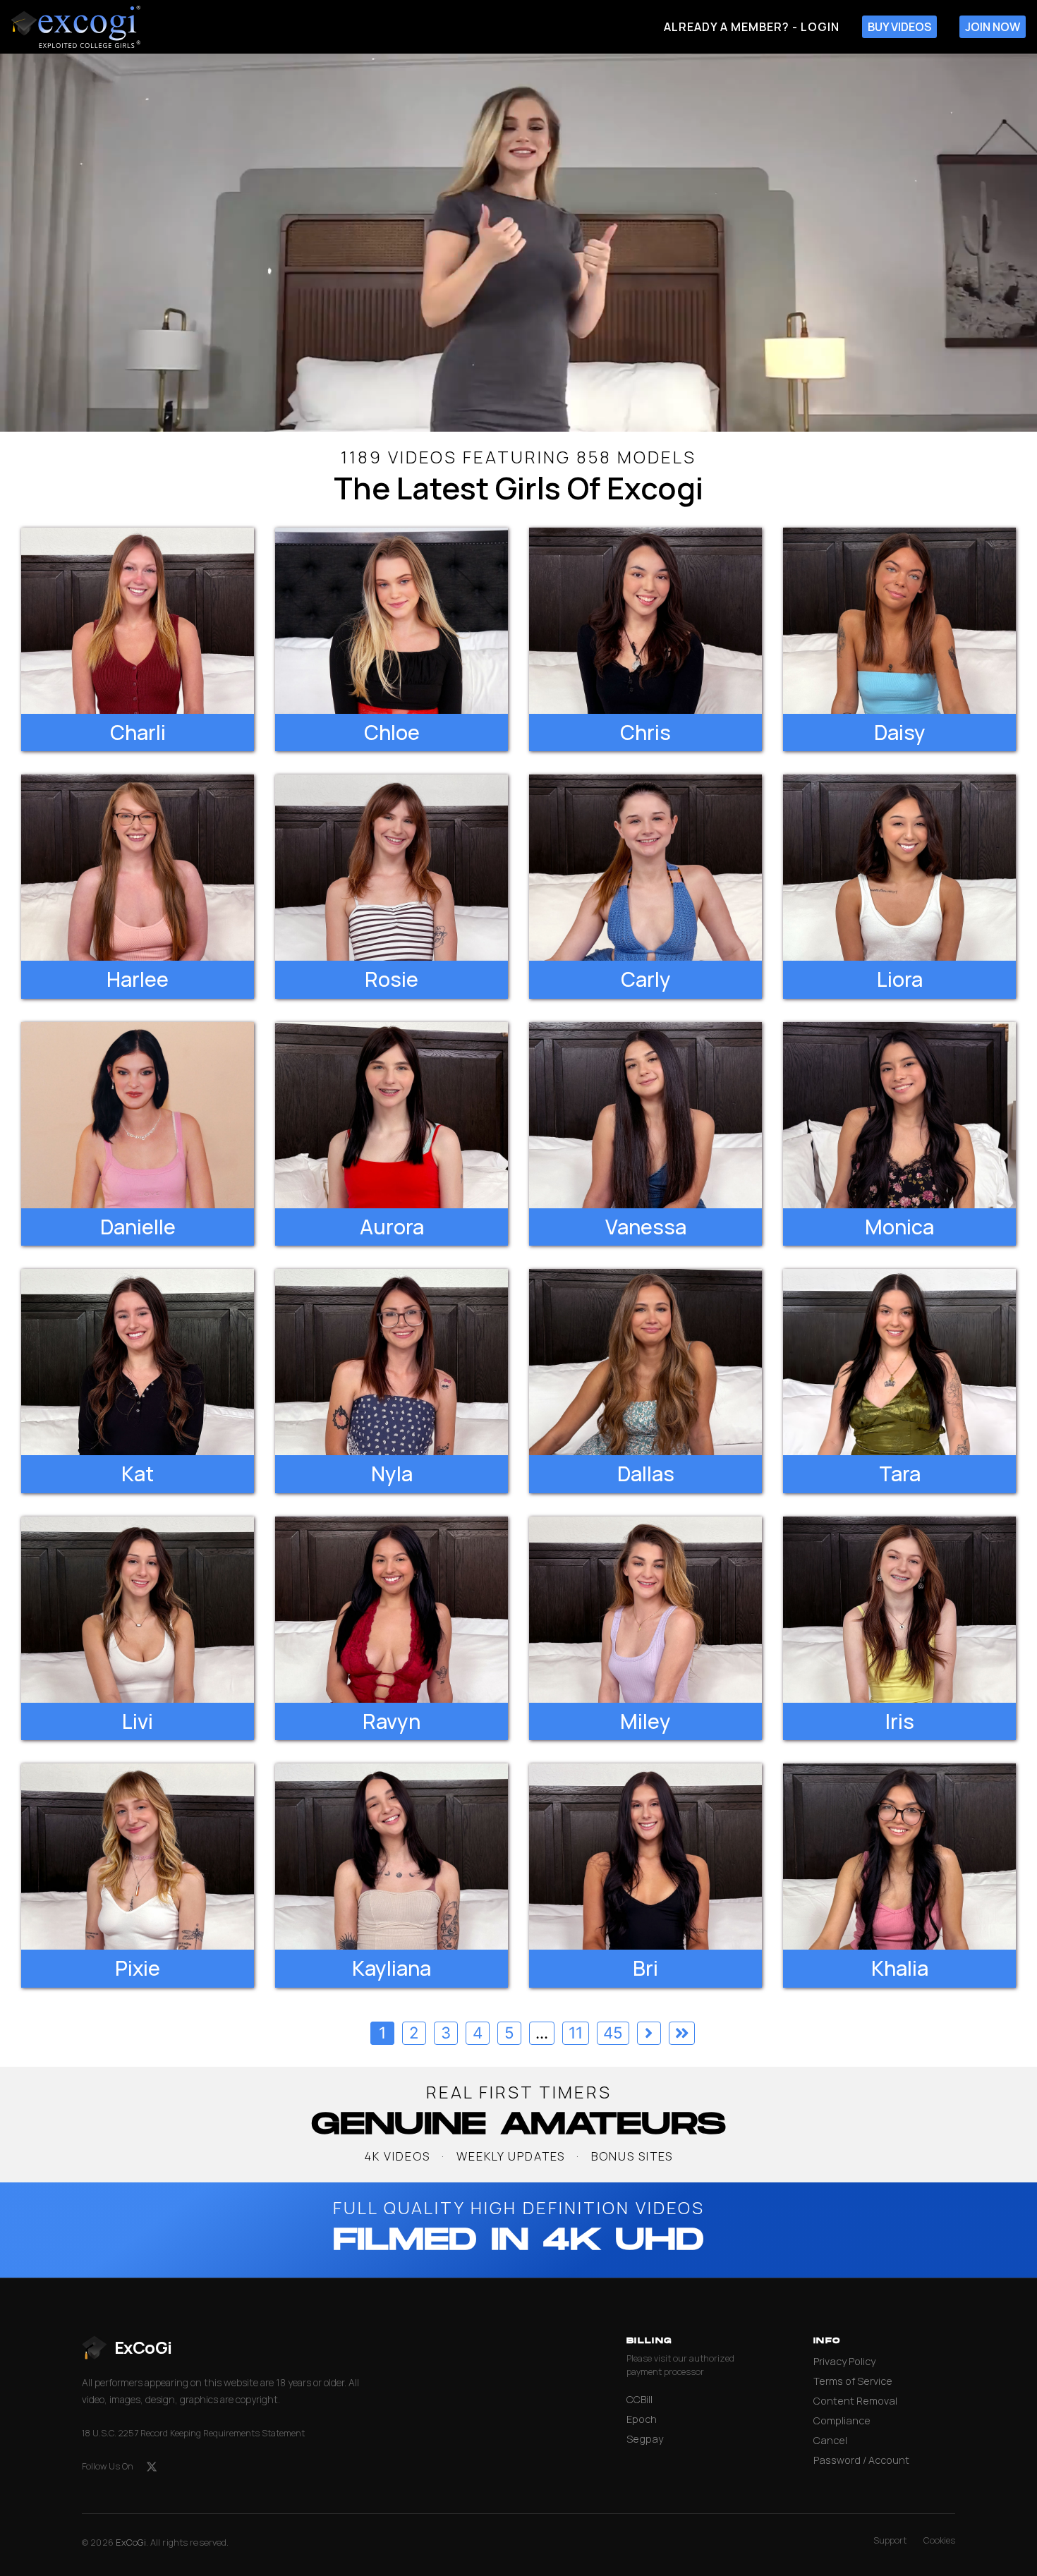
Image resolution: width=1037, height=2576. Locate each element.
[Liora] (899, 868)
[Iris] (899, 1610)
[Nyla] (392, 1362)
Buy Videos (899, 27)
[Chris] (645, 621)
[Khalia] (899, 1857)
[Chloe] (392, 621)
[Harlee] (138, 868)
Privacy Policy (844, 2361)
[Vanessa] (645, 1115)
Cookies (939, 2540)
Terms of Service (853, 2381)
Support (890, 2540)
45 (613, 2033)
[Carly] (645, 868)
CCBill (639, 2399)
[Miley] (645, 1610)
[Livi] (138, 1610)
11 (576, 2033)
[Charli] (138, 621)
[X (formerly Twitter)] (152, 2467)
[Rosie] (392, 868)
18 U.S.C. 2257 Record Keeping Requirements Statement (193, 2433)
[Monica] (899, 1115)
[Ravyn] (392, 1610)
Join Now (993, 27)
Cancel (830, 2440)
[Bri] (645, 1857)
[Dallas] (645, 1362)
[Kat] (138, 1362)
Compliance (842, 2420)
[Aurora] (392, 1115)
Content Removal (855, 2401)
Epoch (642, 2419)
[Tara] (899, 1362)
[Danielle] (138, 1115)
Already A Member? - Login (752, 27)
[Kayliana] (392, 1857)
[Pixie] (138, 1857)
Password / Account (861, 2460)
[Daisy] (899, 621)
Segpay (645, 2439)
